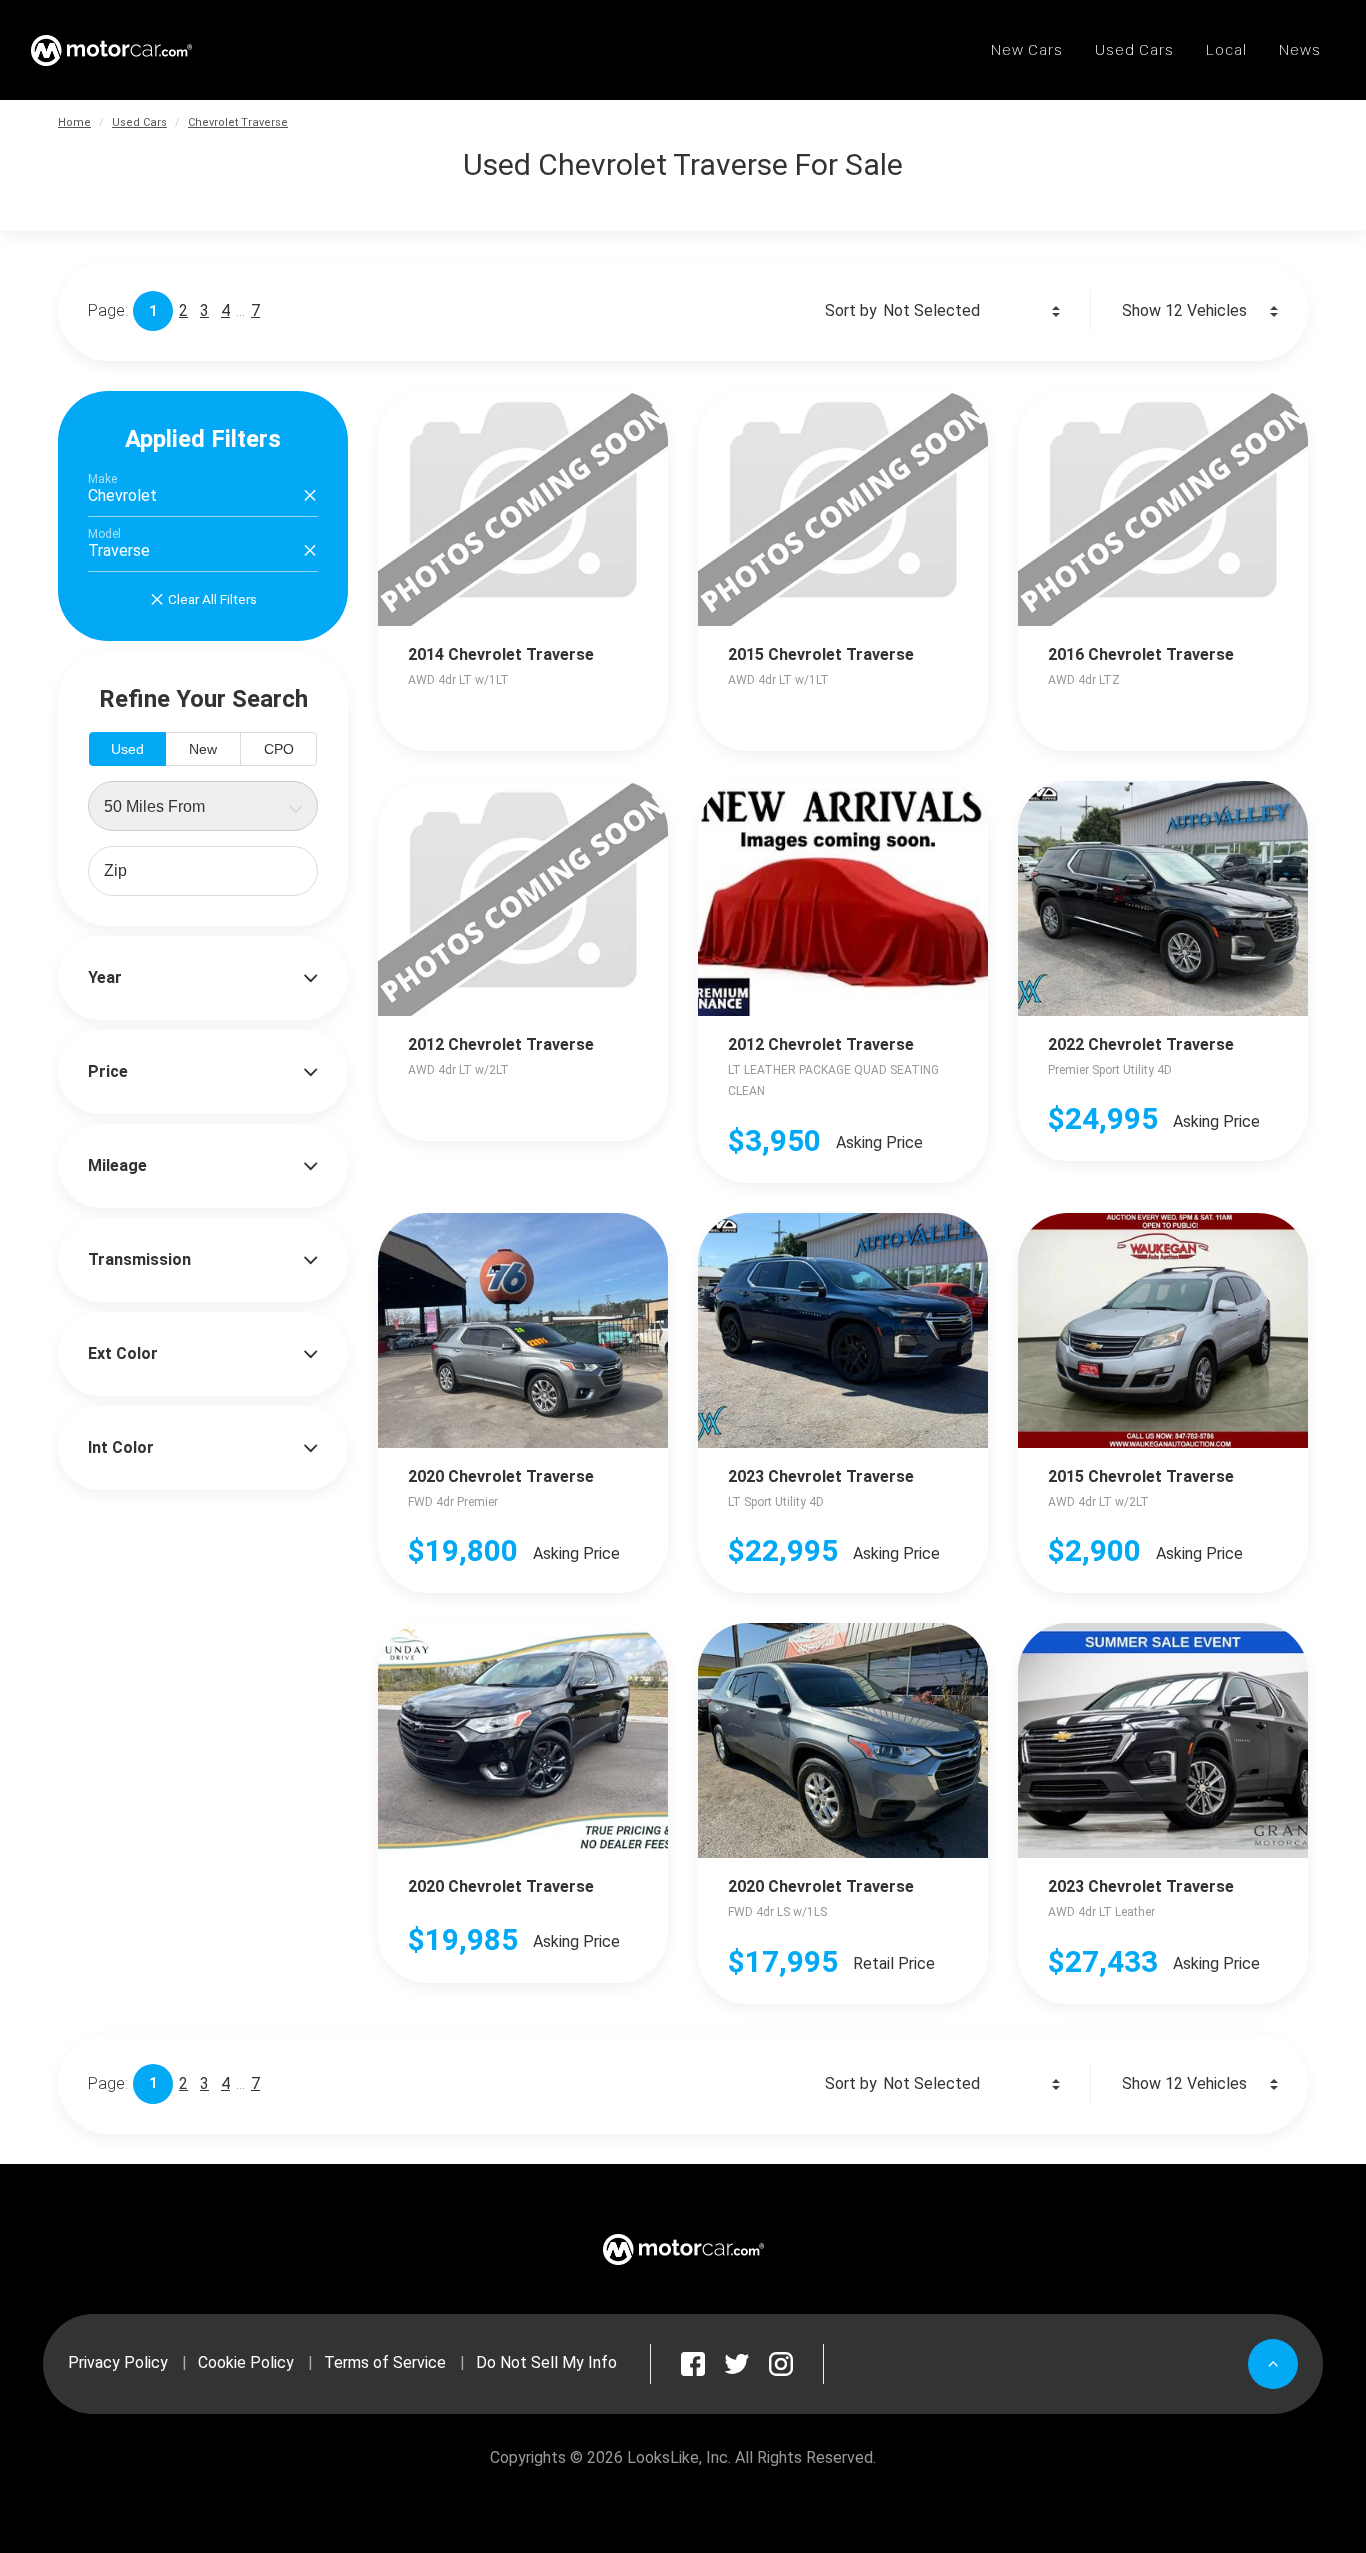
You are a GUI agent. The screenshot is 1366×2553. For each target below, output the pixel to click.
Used (127, 749)
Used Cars (139, 122)
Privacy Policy (118, 2362)
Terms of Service (385, 2362)
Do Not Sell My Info (546, 2362)
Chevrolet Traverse (238, 122)
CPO (279, 749)
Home (74, 122)
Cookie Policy (246, 2362)
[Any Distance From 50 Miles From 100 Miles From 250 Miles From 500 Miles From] (203, 806)
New (203, 749)
